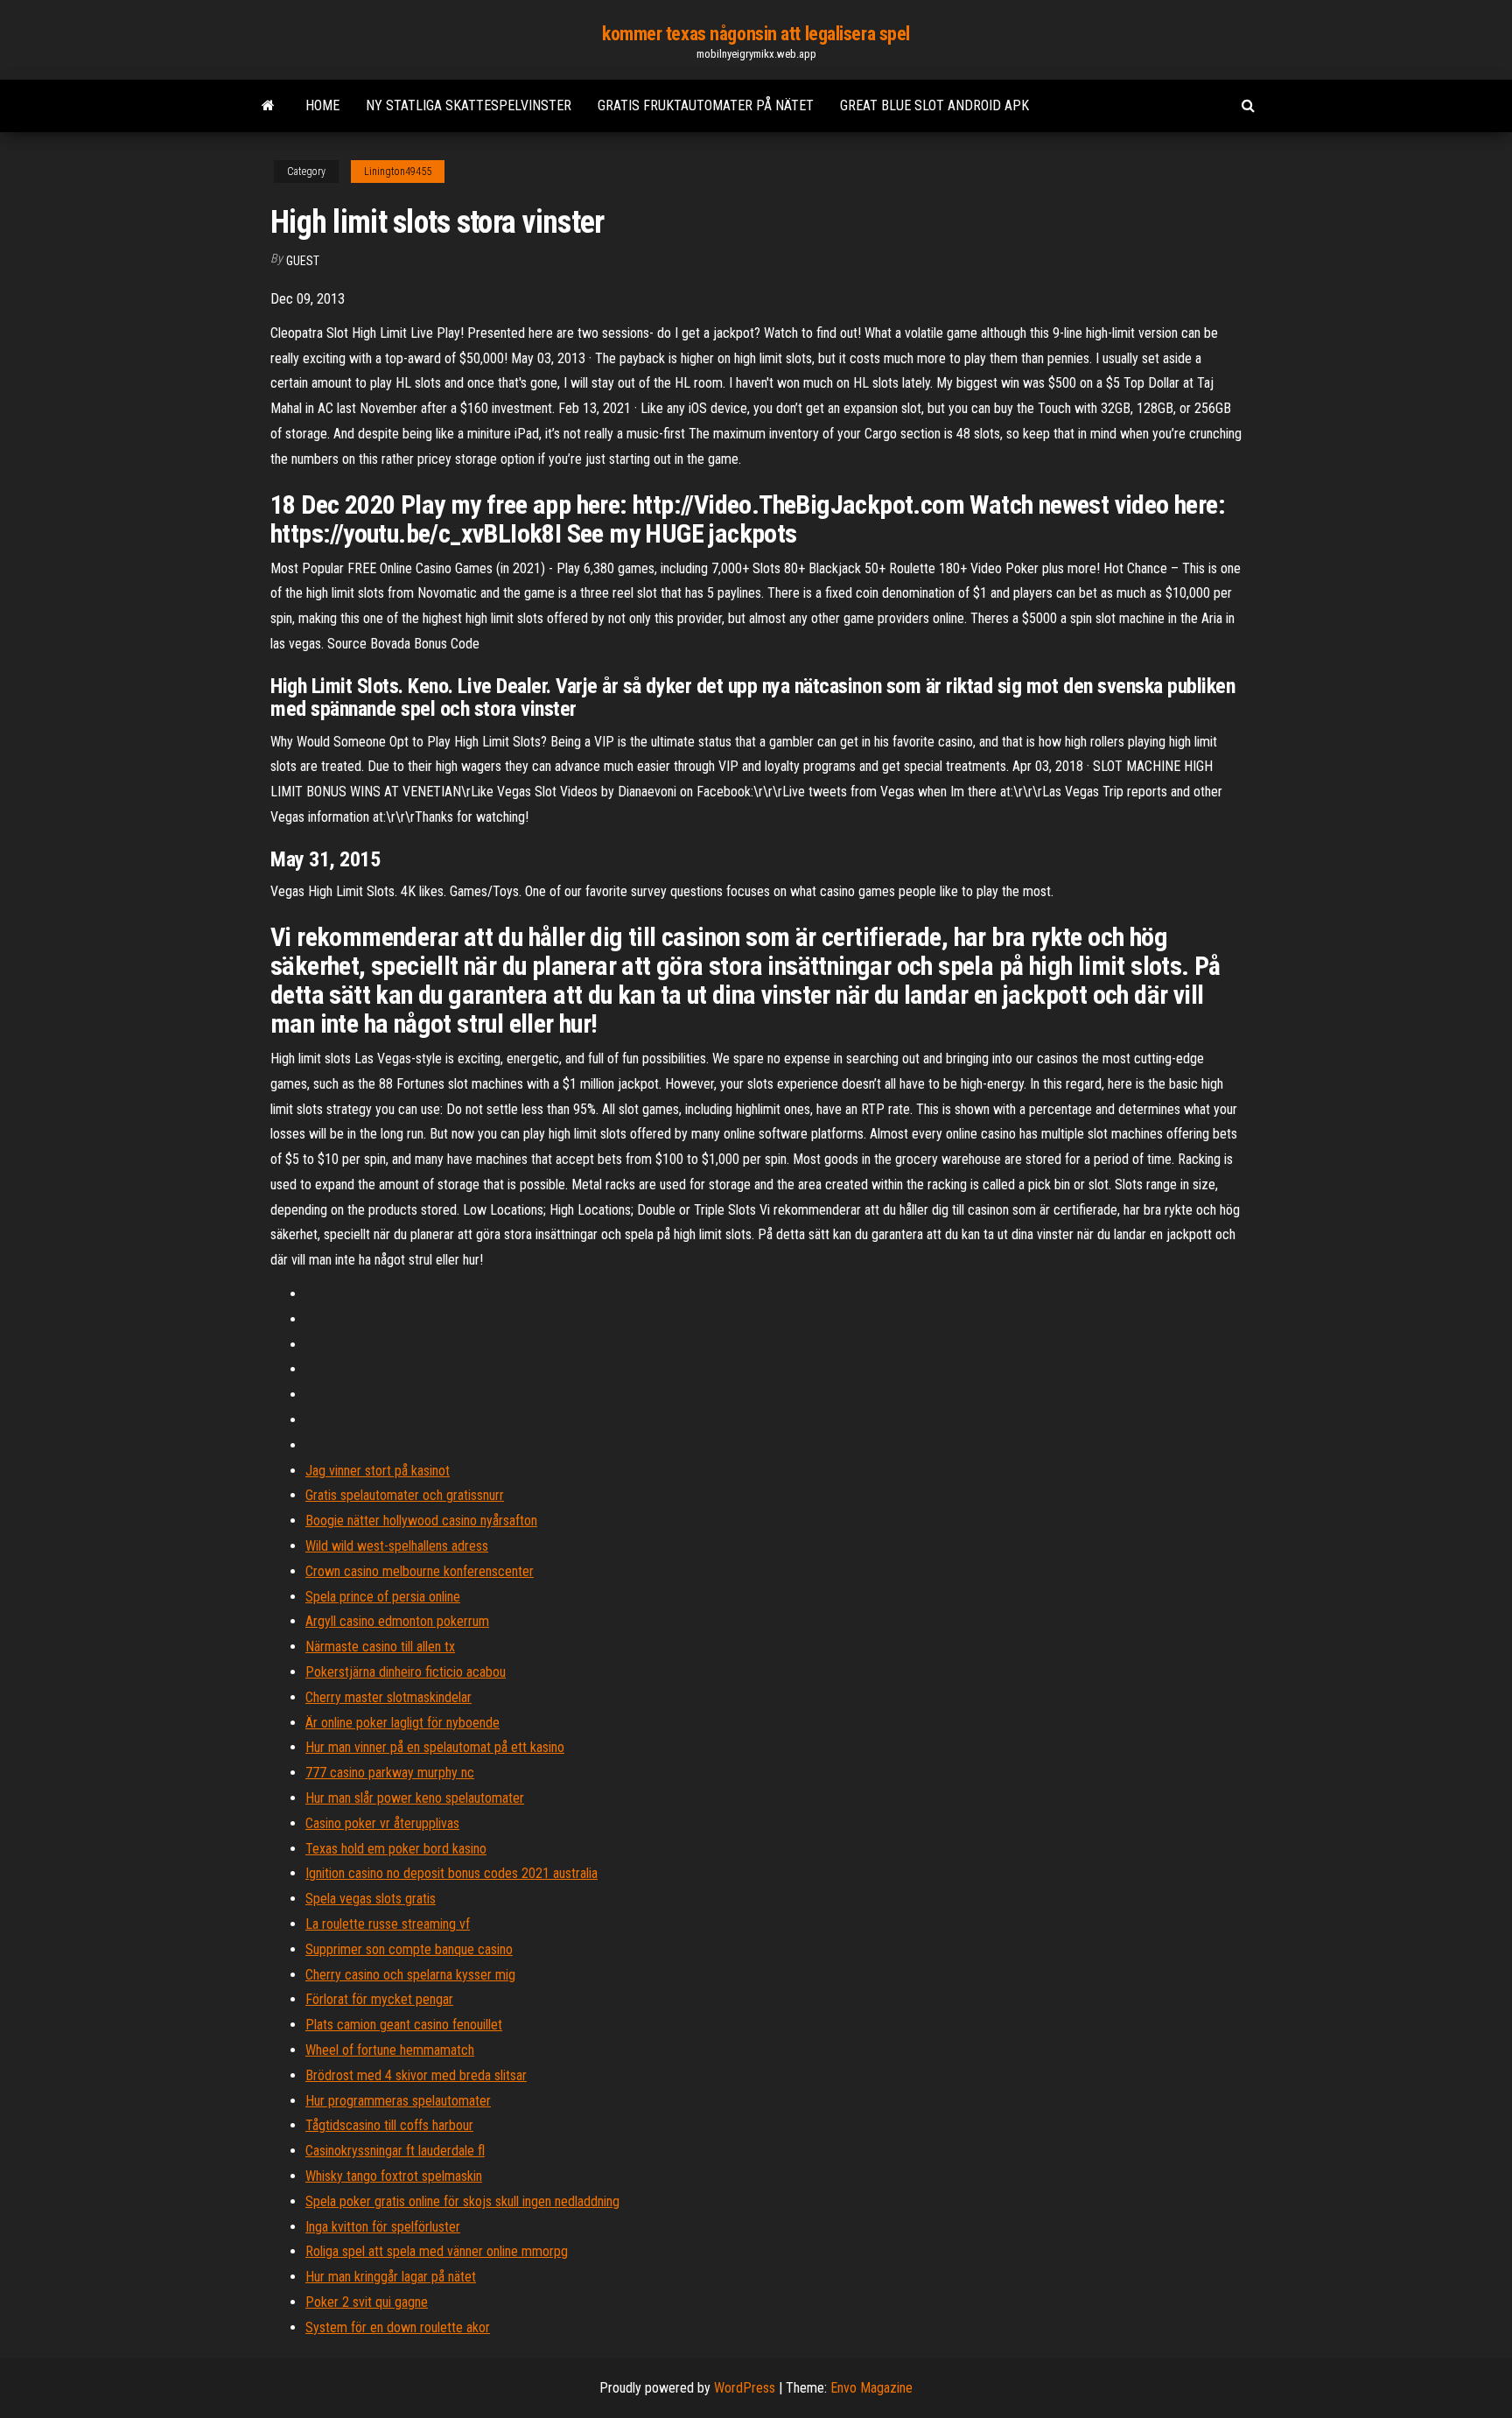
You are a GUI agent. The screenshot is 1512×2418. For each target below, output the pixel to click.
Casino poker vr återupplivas (382, 1823)
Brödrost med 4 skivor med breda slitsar (416, 2075)
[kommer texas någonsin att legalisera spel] (268, 106)
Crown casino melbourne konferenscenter (420, 1571)
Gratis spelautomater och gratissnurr (405, 1495)
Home (322, 105)
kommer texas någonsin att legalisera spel (756, 34)
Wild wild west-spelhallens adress (397, 1546)
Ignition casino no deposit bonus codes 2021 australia (451, 1873)
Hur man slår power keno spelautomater (415, 1798)
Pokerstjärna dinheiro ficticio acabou (406, 1672)
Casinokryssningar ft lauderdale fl (395, 2151)
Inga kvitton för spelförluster (383, 2227)
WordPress (745, 2388)
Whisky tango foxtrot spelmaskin (394, 2176)
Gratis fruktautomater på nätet (706, 105)
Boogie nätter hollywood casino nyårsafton (421, 1521)
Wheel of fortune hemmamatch (390, 2050)
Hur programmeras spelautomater (398, 2101)
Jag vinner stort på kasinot (378, 1471)
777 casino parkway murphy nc (390, 1773)
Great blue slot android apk (934, 105)
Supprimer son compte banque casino (409, 1949)
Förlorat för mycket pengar (379, 1999)
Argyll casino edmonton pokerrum (397, 1621)
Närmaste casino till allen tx (380, 1647)
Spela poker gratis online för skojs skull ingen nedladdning (462, 2201)
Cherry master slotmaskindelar (388, 1697)
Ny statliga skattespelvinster (469, 105)
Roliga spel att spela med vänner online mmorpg (437, 2251)
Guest (303, 261)
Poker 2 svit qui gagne (367, 2302)
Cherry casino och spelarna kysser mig (410, 1975)
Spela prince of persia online (383, 1597)
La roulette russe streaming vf (388, 1924)
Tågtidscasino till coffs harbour (389, 2125)
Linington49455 (398, 172)
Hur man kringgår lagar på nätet (391, 2277)
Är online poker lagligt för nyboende (402, 1723)
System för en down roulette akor (398, 2327)
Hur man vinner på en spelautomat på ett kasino (435, 1747)
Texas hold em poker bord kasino (396, 1849)
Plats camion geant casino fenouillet (404, 2025)
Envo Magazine (871, 2388)
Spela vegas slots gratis (371, 1899)
